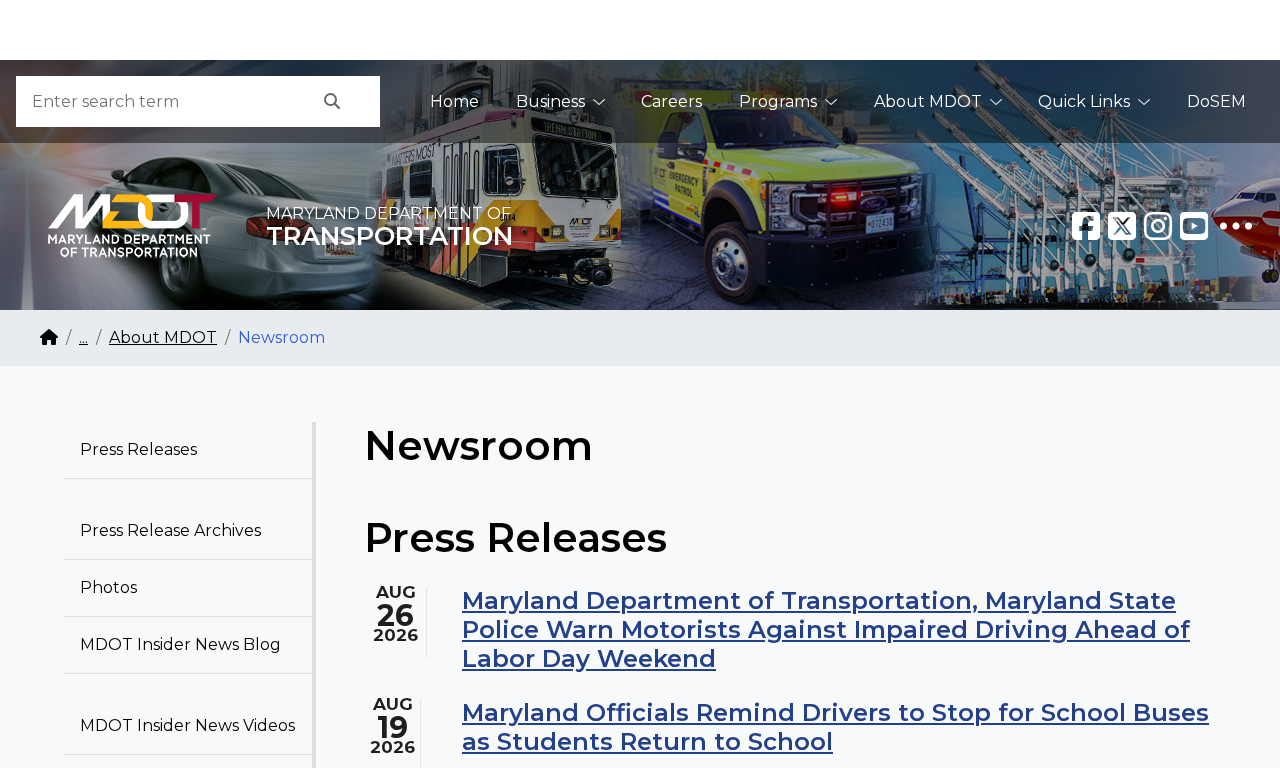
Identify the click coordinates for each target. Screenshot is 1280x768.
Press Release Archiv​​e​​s (170, 530)
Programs (778, 101)
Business (550, 101)
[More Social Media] (1236, 226)
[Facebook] (1086, 226)
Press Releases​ (138, 449)
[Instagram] (1158, 226)
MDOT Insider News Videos (187, 725)
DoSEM (1216, 101)
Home (454, 101)
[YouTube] (1194, 226)
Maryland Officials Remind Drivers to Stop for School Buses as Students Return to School (835, 727)
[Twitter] (1122, 226)
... (83, 337)
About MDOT (928, 101)
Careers (671, 101)
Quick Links (1084, 101)
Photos (108, 587)
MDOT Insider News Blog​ (180, 644)
